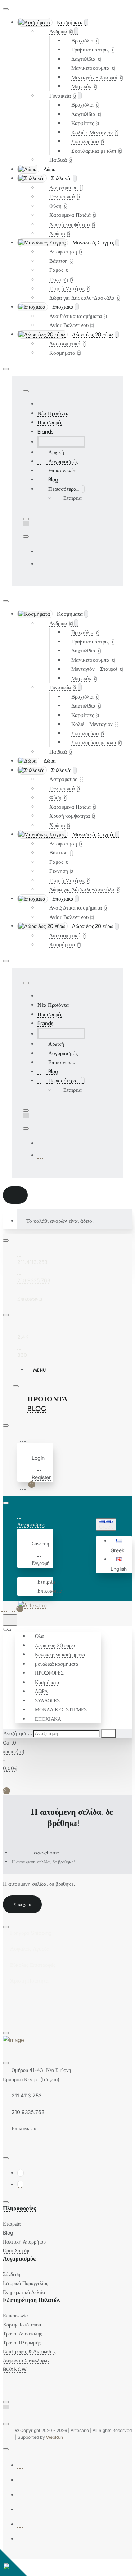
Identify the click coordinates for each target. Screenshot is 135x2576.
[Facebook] (40, 551)
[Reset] (15, 1195)
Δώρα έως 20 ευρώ (55, 1645)
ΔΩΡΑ (41, 1691)
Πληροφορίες (19, 2208)
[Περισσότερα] (21, 1572)
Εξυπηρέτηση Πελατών (32, 2300)
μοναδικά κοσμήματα (57, 1664)
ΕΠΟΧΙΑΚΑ (48, 1719)
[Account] (24, 1439)
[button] (120, 1546)
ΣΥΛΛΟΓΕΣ (47, 1700)
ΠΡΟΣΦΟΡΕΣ (49, 1673)
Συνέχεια (22, 1904)
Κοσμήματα (47, 1682)
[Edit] (6, 9)
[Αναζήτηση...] (10, 1620)
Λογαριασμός (19, 2259)
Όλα (39, 1636)
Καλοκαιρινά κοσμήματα (60, 1654)
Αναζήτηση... (18, 1733)
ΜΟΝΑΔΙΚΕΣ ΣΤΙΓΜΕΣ (61, 1709)
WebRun (55, 2437)
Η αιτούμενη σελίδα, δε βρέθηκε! (43, 1862)
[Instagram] (40, 564)
